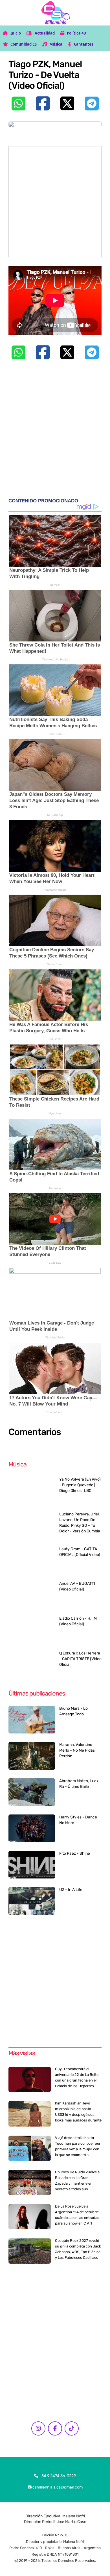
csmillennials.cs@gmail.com (57, 2487)
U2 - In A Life (71, 1890)
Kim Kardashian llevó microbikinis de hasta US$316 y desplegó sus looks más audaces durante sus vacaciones (78, 2115)
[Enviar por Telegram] (92, 103)
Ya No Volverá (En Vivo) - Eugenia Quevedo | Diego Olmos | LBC (80, 1485)
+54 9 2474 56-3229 (57, 2476)
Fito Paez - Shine (75, 1853)
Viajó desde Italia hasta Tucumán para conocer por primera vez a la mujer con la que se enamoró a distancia (78, 2149)
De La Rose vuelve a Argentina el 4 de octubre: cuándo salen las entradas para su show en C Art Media (77, 2218)
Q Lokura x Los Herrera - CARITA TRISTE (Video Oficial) (80, 1659)
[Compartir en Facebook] (43, 103)
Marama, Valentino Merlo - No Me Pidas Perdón (77, 1750)
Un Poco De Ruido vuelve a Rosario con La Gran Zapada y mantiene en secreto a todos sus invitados (77, 2183)
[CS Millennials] (55, 13)
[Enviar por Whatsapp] (18, 103)
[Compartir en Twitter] (67, 103)
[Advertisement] (55, 202)
